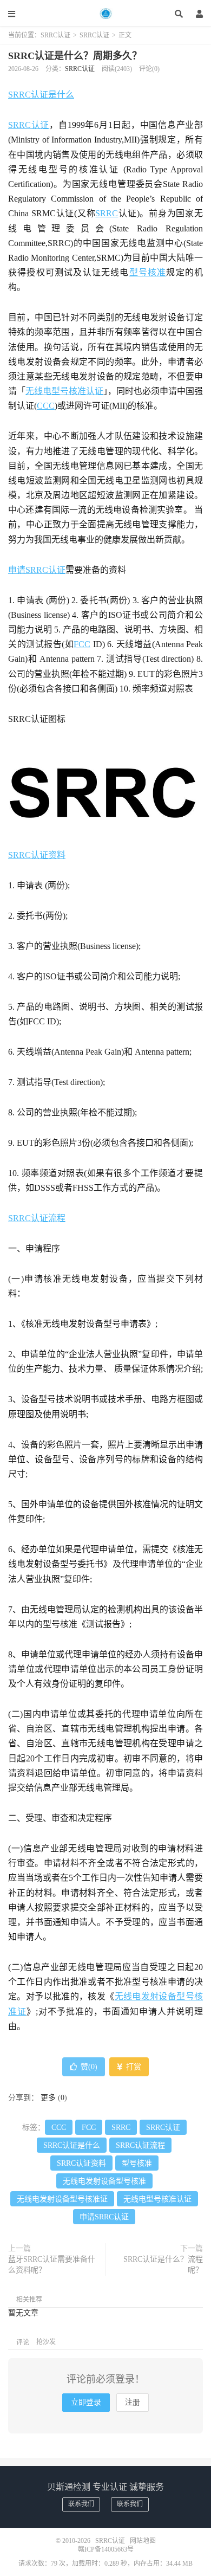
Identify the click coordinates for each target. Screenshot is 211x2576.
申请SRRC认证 (37, 570)
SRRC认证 (105, 14)
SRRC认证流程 (37, 1218)
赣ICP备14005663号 (106, 2549)
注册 (133, 2402)
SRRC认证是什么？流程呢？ (163, 2265)
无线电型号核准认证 (64, 391)
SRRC (107, 213)
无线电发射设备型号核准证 (62, 2199)
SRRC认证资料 (37, 855)
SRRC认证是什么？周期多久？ (75, 56)
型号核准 (148, 272)
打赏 (133, 2067)
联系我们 (81, 2504)
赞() (89, 2067)
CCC (46, 406)
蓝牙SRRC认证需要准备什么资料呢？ (52, 2265)
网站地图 (143, 2541)
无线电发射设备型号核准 (104, 2181)
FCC (82, 644)
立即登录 (86, 2402)
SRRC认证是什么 (41, 95)
